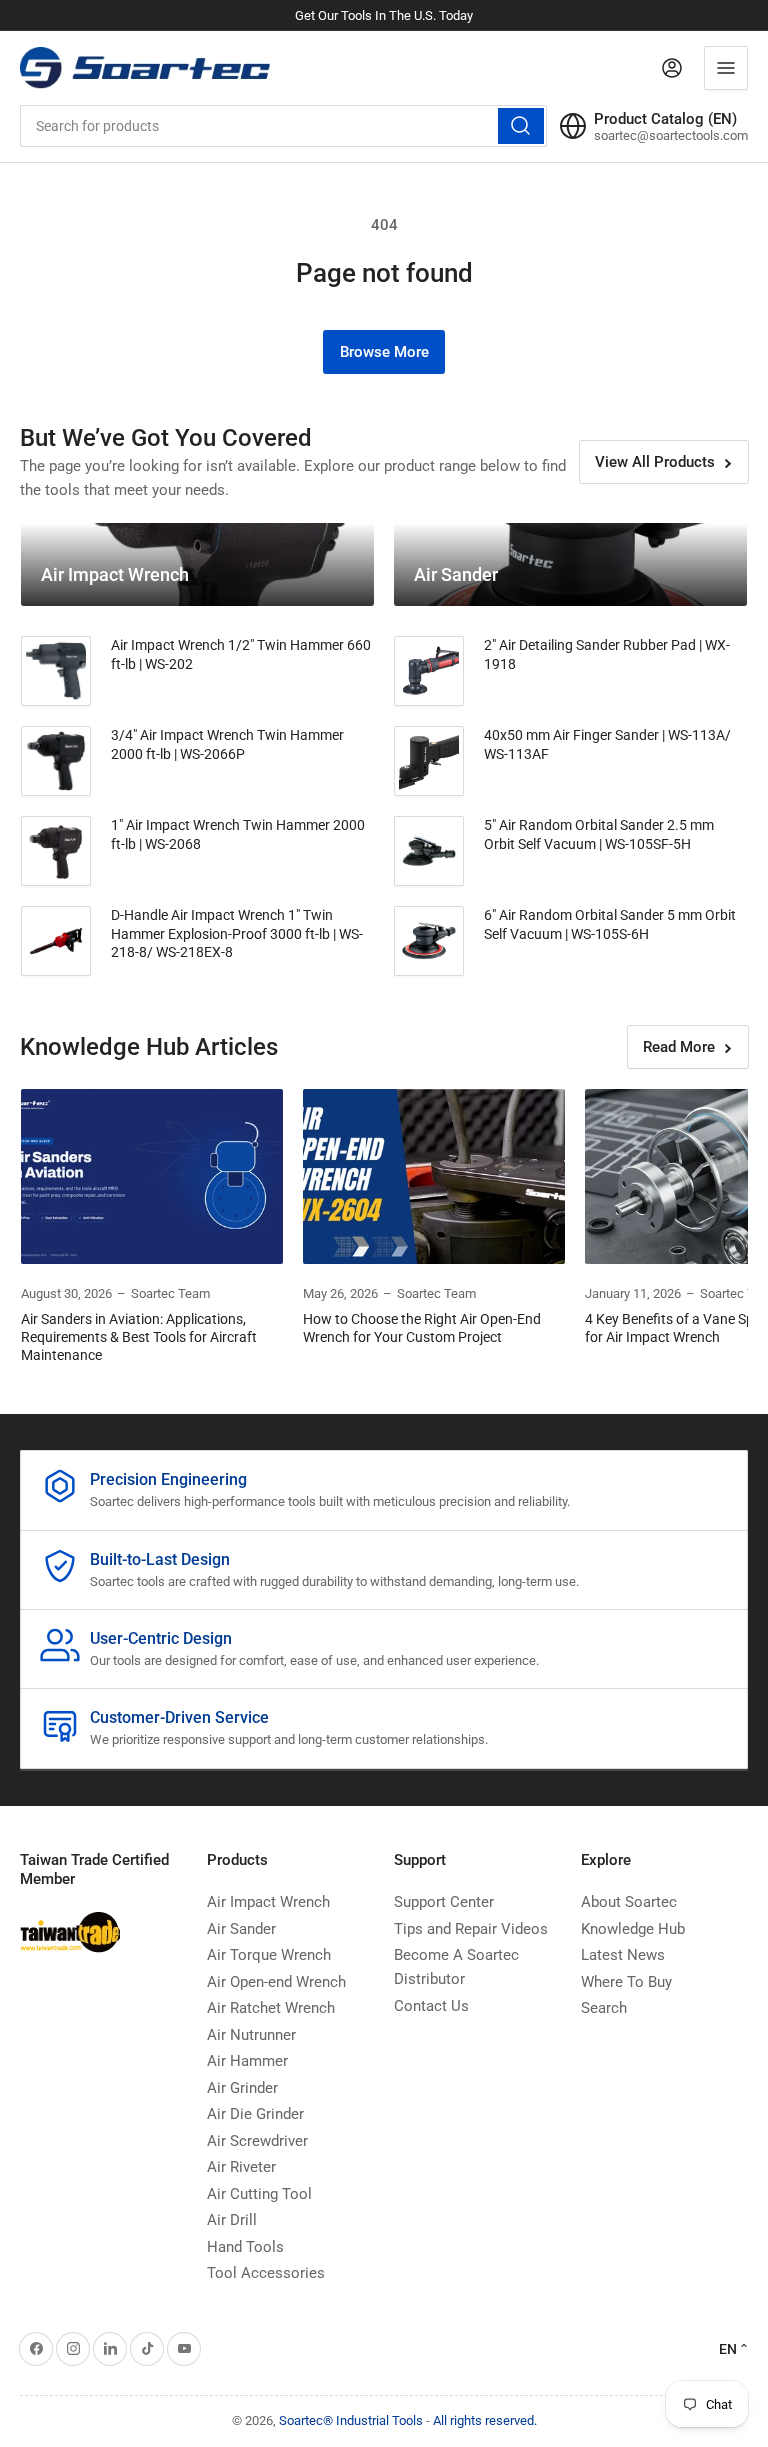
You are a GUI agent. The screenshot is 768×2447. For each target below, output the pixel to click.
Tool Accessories (266, 2273)
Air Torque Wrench (269, 1955)
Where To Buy (626, 1982)
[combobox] (283, 126)
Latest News (623, 1955)
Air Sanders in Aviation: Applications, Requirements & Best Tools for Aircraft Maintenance (139, 1337)
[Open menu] (726, 68)
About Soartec (629, 1902)
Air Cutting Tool (259, 2194)
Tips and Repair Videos (471, 1929)
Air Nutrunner (251, 2035)
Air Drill (232, 2220)
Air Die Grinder (255, 2114)
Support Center (444, 1902)
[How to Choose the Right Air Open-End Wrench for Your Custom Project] (434, 1176)
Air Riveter (241, 2167)
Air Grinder (242, 2088)
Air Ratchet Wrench (271, 2008)
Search (604, 2008)
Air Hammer (247, 2061)
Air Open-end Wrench (276, 1982)
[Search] (521, 126)
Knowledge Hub (633, 1929)
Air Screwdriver (257, 2141)
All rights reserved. (485, 2420)
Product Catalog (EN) (665, 119)
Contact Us (431, 2006)
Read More (679, 1047)
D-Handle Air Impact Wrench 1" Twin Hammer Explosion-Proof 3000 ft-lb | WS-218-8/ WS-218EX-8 (237, 933)
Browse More (384, 352)
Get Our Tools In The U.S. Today (384, 15)
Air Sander (241, 1929)
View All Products (655, 462)
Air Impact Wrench (268, 1902)
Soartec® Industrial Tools (351, 2420)
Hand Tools (245, 2247)
